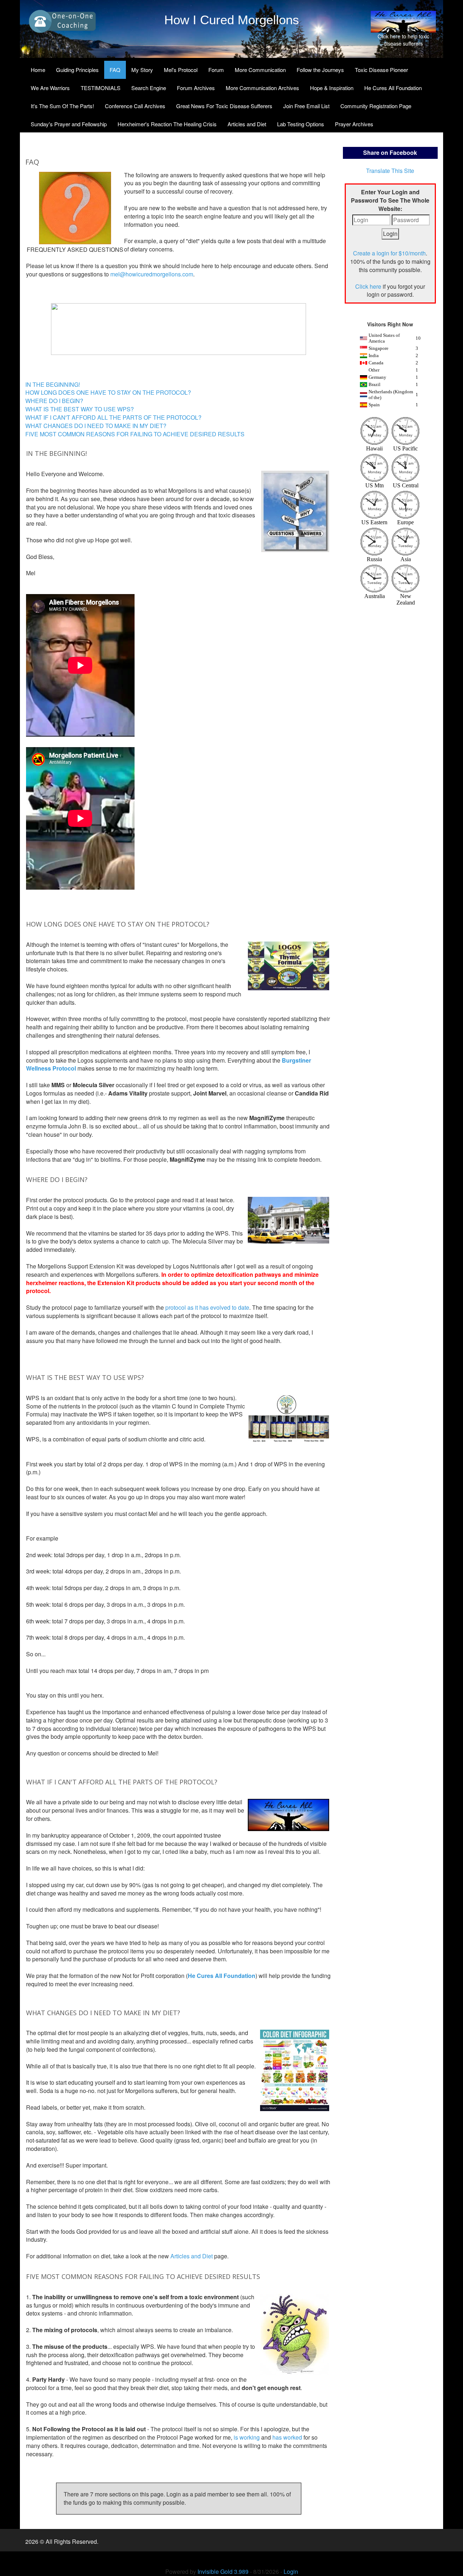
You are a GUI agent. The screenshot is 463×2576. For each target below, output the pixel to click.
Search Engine (149, 88)
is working (247, 2437)
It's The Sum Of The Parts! (62, 106)
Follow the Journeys (320, 70)
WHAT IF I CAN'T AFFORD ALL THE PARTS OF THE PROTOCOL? (113, 417)
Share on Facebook (390, 152)
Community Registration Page (376, 106)
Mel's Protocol (181, 70)
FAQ (115, 70)
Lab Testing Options (301, 124)
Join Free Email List (306, 106)
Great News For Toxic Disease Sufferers (224, 106)
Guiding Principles (77, 70)
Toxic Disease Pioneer (381, 70)
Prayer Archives (354, 124)
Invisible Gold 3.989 (224, 2571)
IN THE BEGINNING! (53, 384)
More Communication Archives (262, 88)
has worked (287, 2437)
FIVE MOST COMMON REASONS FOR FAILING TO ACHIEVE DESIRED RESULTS (135, 434)
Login (291, 2571)
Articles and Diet (247, 124)
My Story (142, 70)
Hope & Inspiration (332, 88)
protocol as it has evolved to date (207, 1307)
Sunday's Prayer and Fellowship (69, 124)
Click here (368, 286)
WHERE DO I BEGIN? (54, 401)
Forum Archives (196, 88)
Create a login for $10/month (389, 253)
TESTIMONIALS (101, 88)
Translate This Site (390, 171)
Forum (216, 70)
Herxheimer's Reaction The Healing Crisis (167, 124)
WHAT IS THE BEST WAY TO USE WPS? (80, 409)
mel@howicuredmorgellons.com (152, 274)
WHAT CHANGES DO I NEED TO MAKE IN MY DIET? (96, 426)
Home (38, 70)
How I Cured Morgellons (232, 20)
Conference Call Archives (135, 106)
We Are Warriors (50, 88)
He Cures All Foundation (393, 88)
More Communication (260, 70)
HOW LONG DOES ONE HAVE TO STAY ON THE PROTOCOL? (108, 392)
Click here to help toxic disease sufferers (403, 40)
